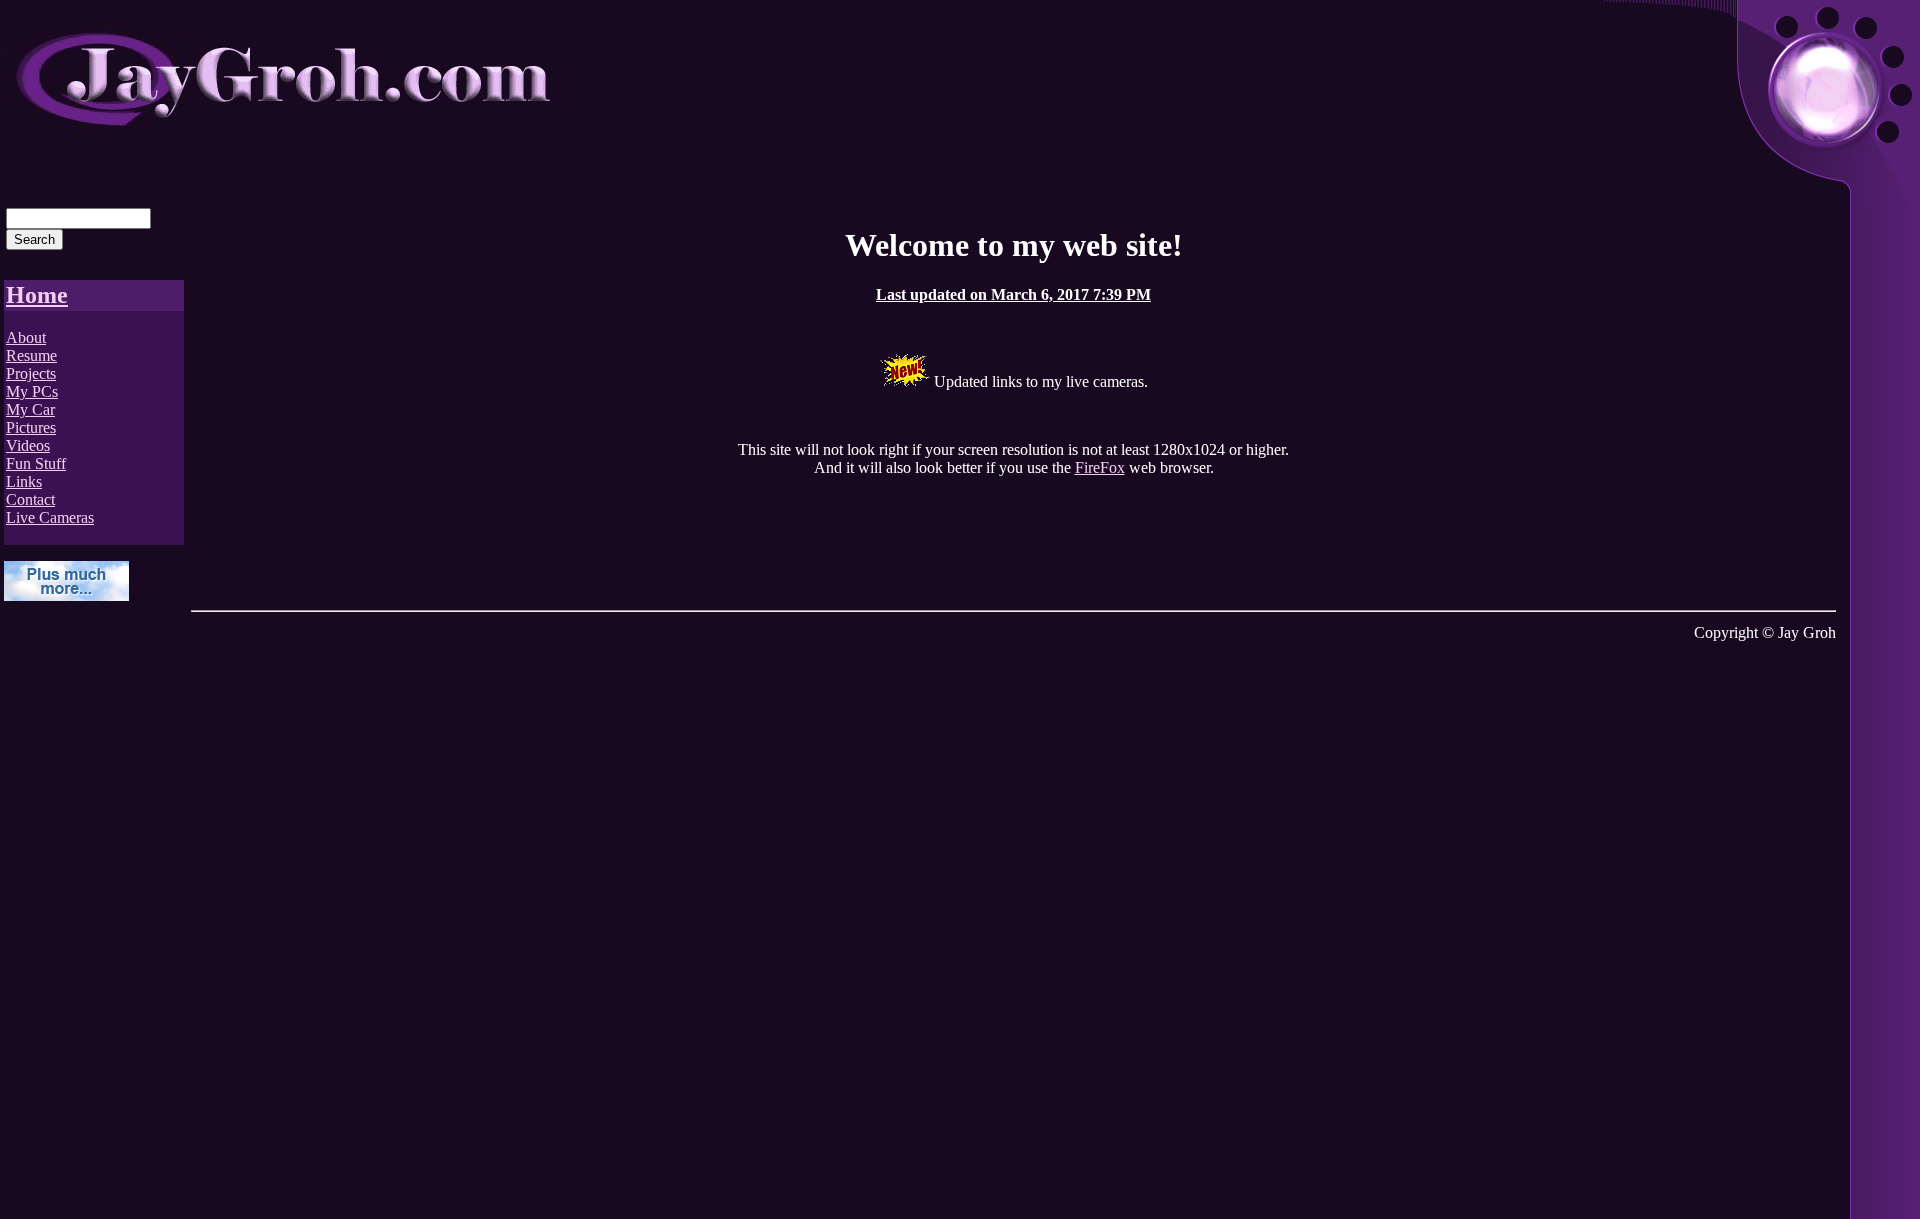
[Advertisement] (84, 919)
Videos (28, 445)
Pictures (31, 427)
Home (37, 295)
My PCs (32, 391)
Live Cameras (50, 517)
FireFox (1100, 467)
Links (24, 481)
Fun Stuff (36, 463)
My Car (30, 409)
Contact (30, 499)
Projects (31, 373)
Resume (31, 355)
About (26, 337)
